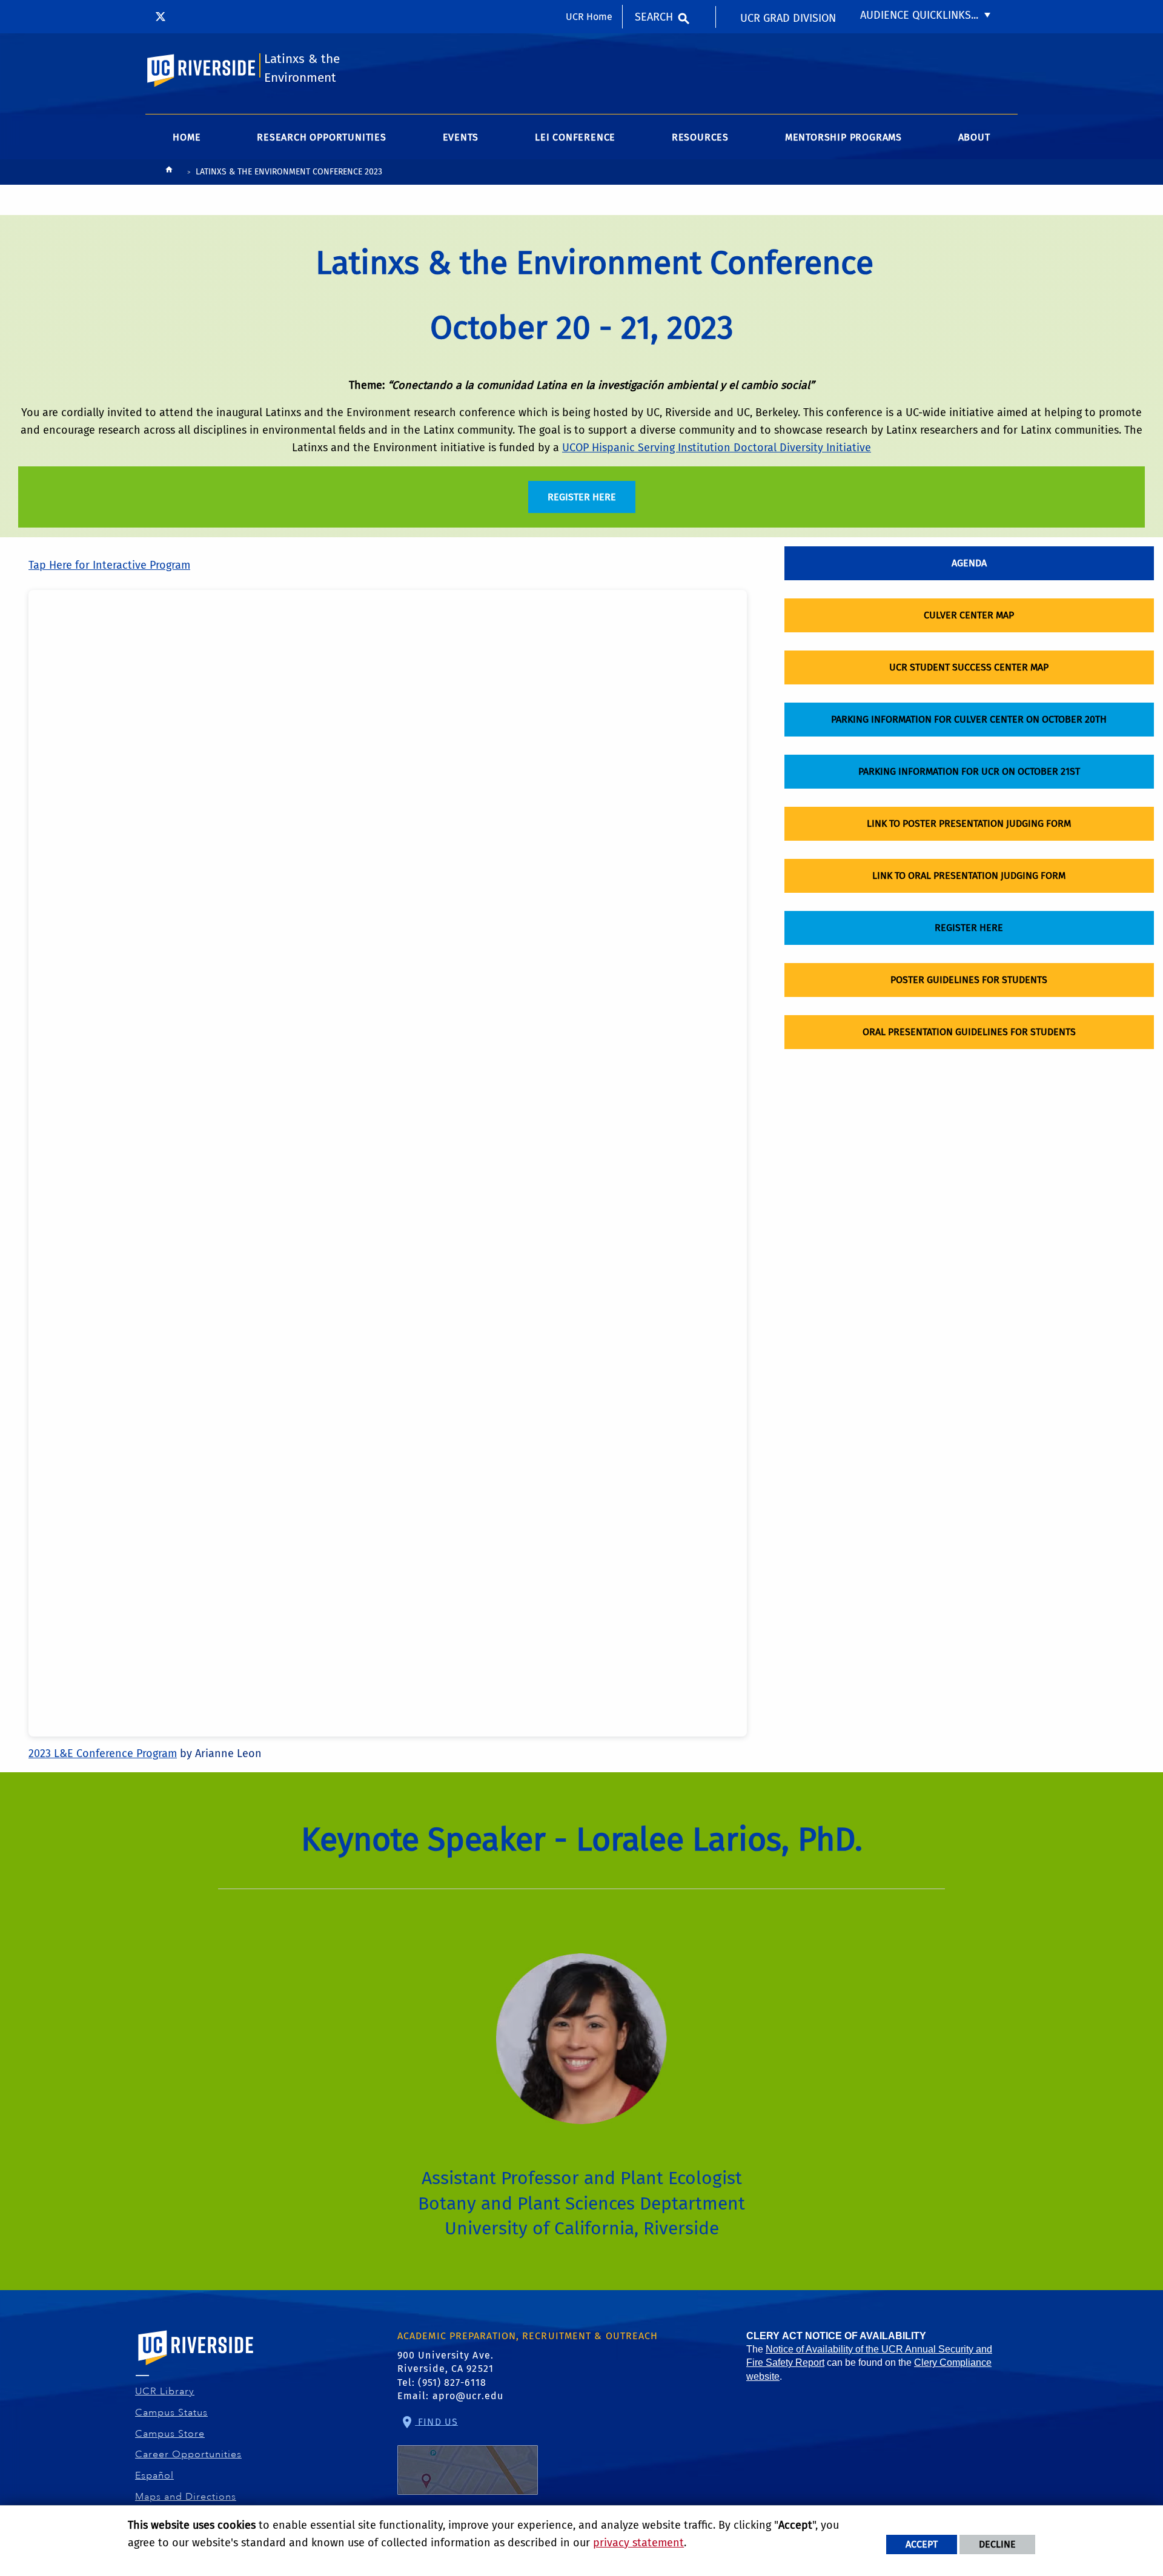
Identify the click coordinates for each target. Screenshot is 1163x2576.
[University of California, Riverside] (196, 2365)
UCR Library (165, 2391)
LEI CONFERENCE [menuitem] (575, 137)
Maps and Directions (186, 2497)
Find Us (436, 2421)
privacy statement (638, 2543)
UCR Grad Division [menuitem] (788, 18)
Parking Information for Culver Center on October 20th (969, 719)
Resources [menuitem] (700, 137)
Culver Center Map (969, 615)
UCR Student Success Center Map (969, 667)
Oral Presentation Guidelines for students (969, 1032)
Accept (922, 2544)
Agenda (969, 563)
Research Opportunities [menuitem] (322, 137)
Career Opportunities (189, 2454)
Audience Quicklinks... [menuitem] (919, 15)
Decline (997, 2544)
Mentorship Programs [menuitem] (843, 137)
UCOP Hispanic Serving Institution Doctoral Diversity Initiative (717, 448)
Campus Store (170, 2434)
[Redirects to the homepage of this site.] (169, 172)
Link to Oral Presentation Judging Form (969, 876)
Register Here (969, 928)
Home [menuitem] (187, 137)
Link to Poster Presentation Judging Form (969, 823)
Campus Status (172, 2412)
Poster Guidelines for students (969, 980)
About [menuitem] (974, 137)
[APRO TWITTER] (161, 16)
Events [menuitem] (461, 137)
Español (155, 2475)
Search (654, 17)
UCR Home (589, 17)
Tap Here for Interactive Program (109, 565)
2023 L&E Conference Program (103, 1753)
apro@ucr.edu (468, 2396)
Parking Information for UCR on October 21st (969, 771)
